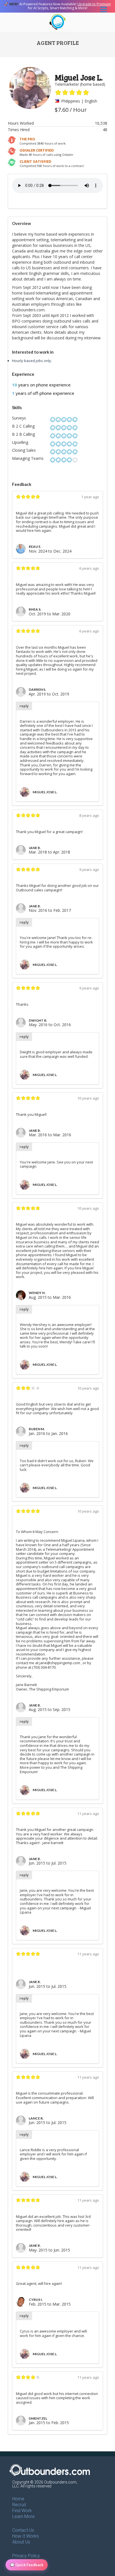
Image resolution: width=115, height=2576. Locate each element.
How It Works (26, 2536)
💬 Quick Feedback (27, 2565)
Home (18, 2499)
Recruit (19, 2505)
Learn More (23, 2516)
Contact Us (23, 2530)
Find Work (22, 2511)
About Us (21, 2542)
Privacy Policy (26, 2556)
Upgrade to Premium (94, 4)
